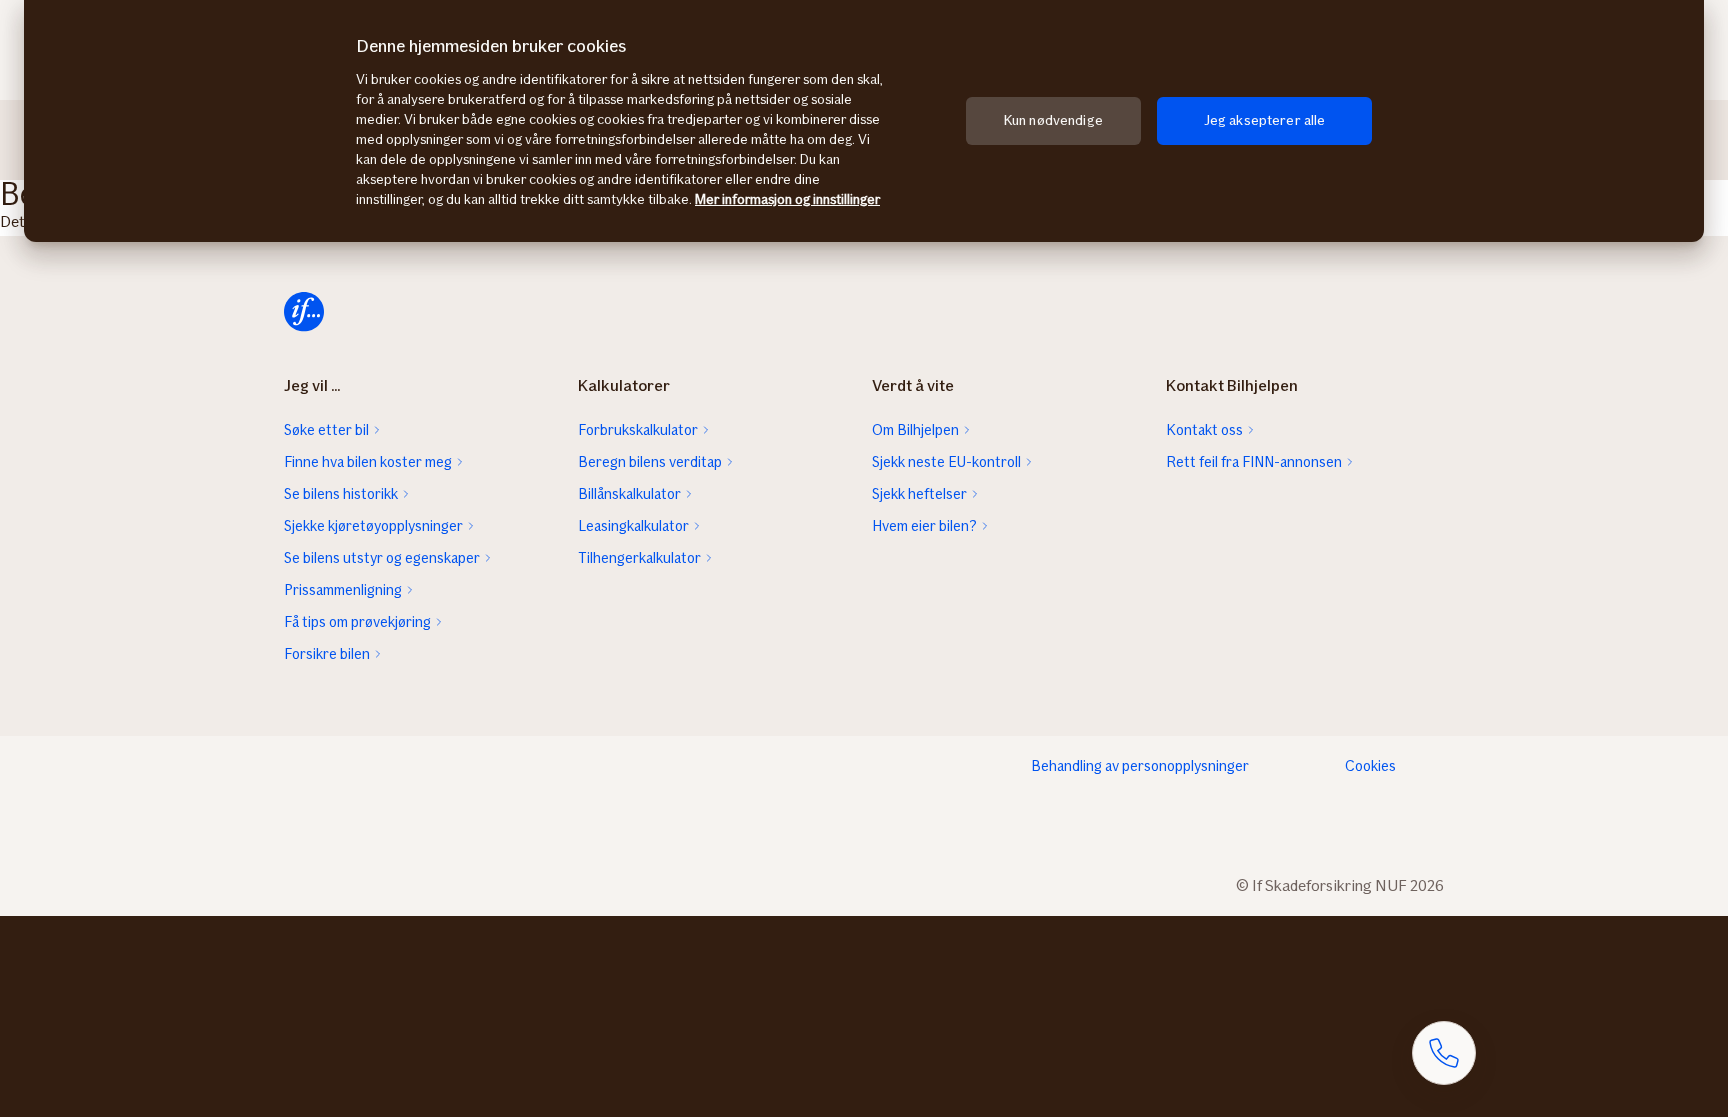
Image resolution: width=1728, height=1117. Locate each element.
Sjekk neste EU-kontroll (946, 462)
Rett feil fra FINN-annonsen (1254, 462)
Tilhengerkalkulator (639, 558)
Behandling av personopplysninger (1140, 766)
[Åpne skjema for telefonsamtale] (1444, 1053)
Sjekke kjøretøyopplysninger (373, 526)
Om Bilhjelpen (915, 430)
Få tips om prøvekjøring (357, 622)
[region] (864, 121)
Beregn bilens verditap (650, 462)
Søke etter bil (326, 430)
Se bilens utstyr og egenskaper (382, 558)
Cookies (1370, 766)
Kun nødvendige (1053, 120)
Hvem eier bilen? (924, 526)
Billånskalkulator (629, 494)
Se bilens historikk (341, 494)
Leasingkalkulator (633, 526)
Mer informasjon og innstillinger (787, 199)
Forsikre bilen (327, 654)
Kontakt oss (1204, 430)
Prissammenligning (343, 590)
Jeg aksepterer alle (1265, 120)
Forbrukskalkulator (638, 430)
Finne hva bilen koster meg (368, 462)
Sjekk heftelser (919, 494)
